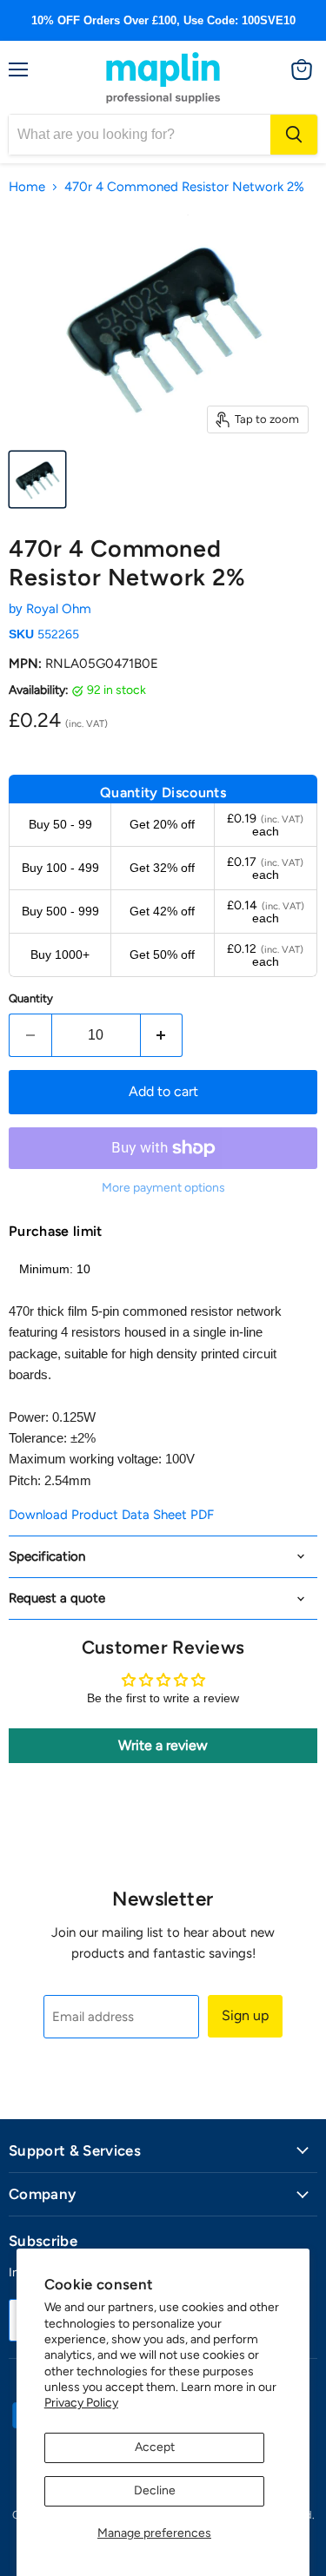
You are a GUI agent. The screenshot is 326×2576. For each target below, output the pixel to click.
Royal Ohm (59, 609)
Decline (155, 2490)
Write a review (163, 1745)
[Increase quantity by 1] (162, 1035)
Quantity (31, 998)
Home (27, 187)
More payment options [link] (163, 1188)
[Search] (294, 135)
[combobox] (140, 135)
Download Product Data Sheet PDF (111, 1515)
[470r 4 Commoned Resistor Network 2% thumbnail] (37, 479)
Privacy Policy (81, 2403)
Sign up (245, 2015)
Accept (155, 2447)
